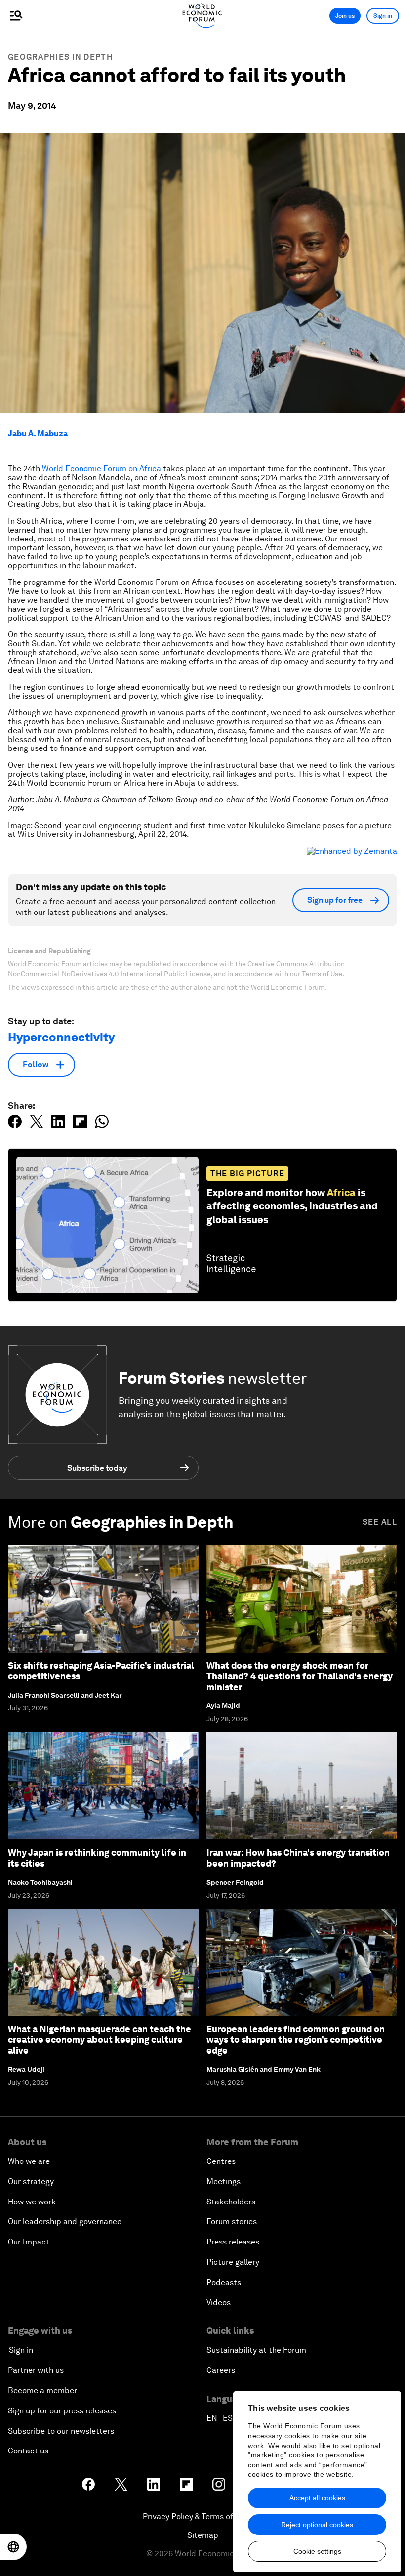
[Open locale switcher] (13, 2547)
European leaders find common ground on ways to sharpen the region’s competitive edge (296, 2039)
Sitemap (203, 2535)
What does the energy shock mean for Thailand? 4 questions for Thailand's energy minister (300, 1676)
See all (380, 1522)
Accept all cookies (317, 2498)
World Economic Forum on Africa (101, 469)
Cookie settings (317, 2551)
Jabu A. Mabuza (38, 434)
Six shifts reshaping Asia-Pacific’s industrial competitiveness (101, 1671)
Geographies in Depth (60, 57)
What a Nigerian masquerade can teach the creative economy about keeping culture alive (100, 2039)
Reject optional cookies (317, 2525)
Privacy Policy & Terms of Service (202, 2516)
